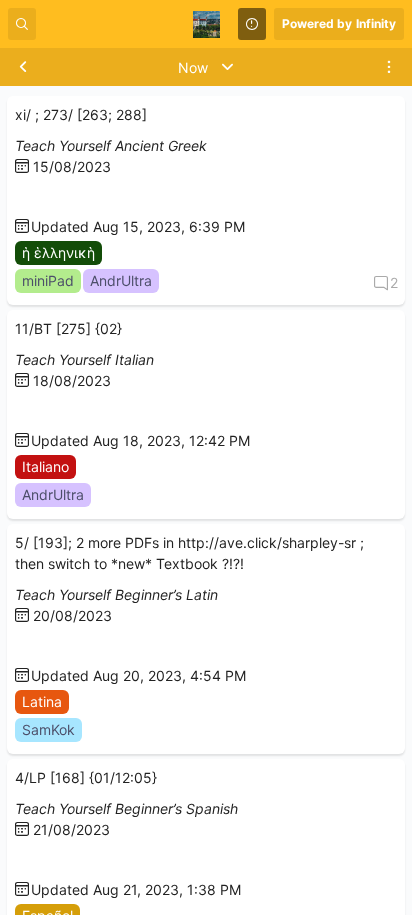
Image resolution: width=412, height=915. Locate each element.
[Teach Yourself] (39, 197)
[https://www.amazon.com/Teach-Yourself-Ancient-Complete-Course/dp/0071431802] (23, 197)
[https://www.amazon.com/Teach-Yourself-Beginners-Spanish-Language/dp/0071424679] (23, 860)
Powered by (339, 23)
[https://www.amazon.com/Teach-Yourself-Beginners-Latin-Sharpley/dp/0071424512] (23, 646)
